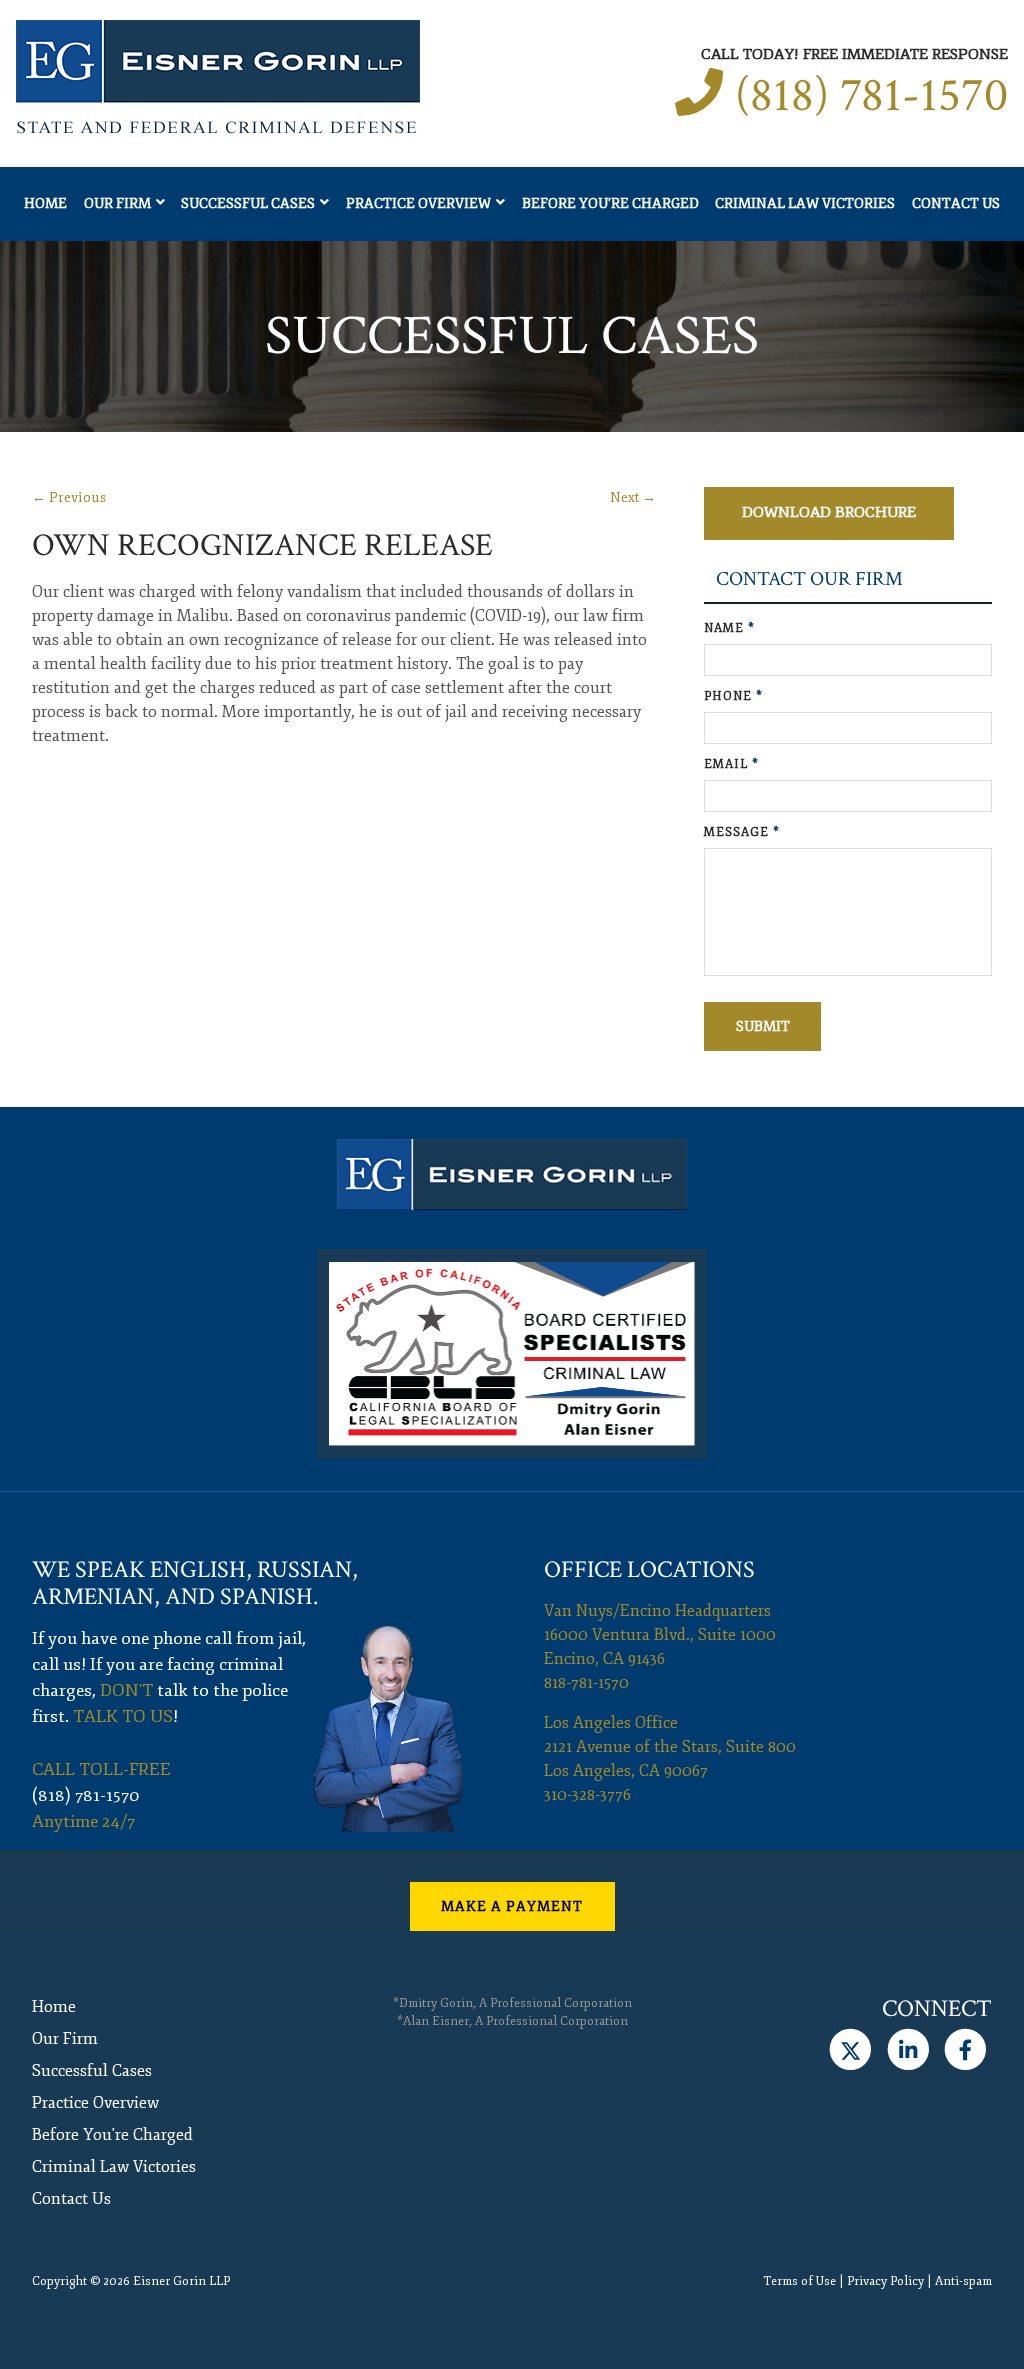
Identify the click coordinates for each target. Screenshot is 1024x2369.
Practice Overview (418, 203)
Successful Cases (248, 203)
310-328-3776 (587, 1795)
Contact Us (956, 203)
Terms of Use (799, 2281)
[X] (850, 2050)
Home (45, 203)
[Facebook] (965, 2050)
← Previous (69, 497)
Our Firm (117, 203)
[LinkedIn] (907, 2050)
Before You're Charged (610, 203)
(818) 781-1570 (871, 95)
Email (731, 764)
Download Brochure (829, 512)
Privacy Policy (885, 2281)
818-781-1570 (586, 1683)
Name (729, 628)
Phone (733, 696)
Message (742, 832)
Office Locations (649, 1569)
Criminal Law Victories (805, 203)
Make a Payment (512, 1906)
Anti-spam (963, 2281)
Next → (633, 497)
